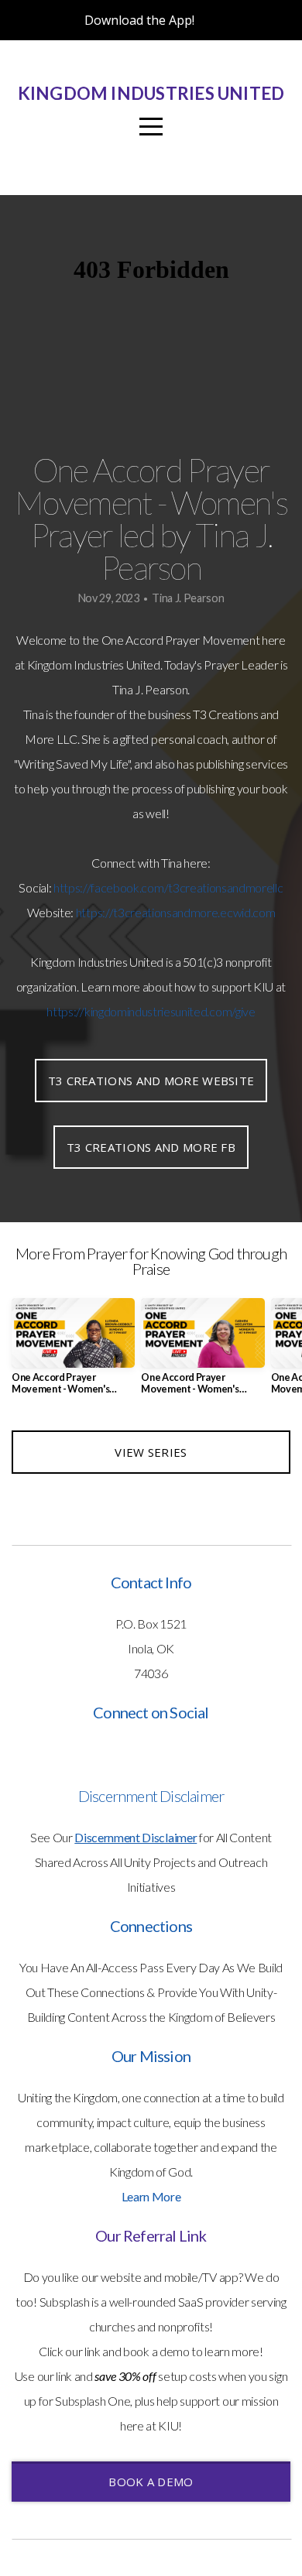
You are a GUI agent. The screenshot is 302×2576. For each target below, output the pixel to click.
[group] (73, 1352)
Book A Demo (151, 2482)
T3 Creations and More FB (151, 1147)
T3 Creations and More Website (151, 1081)
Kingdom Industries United (151, 93)
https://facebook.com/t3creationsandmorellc (168, 887)
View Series (151, 1452)
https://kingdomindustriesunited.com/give (151, 1011)
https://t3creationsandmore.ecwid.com (175, 912)
